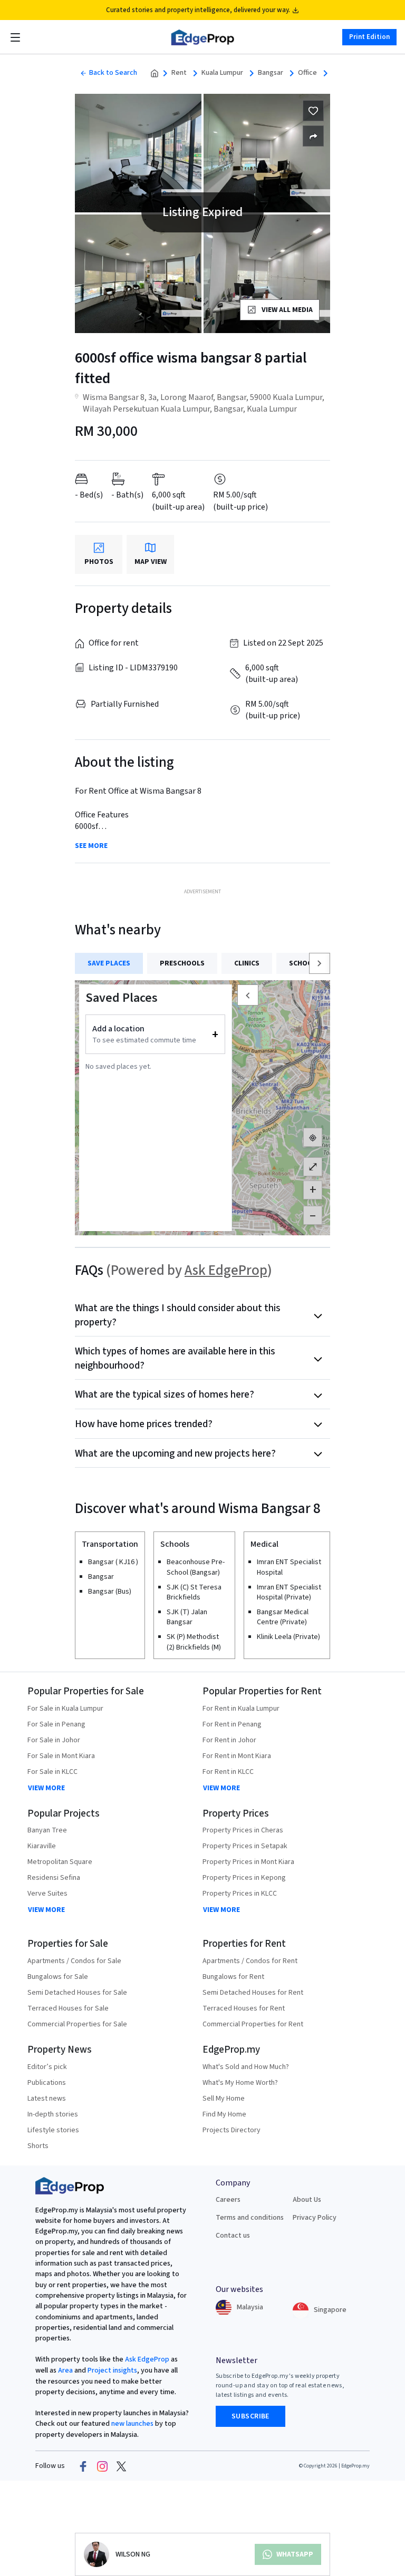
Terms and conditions (250, 2218)
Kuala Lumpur (222, 73)
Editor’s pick (47, 2067)
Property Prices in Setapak (245, 1846)
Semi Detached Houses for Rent (253, 1993)
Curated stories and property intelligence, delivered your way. (198, 10)
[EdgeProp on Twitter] (121, 2466)
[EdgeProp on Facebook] (83, 2466)
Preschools (182, 963)
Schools (305, 963)
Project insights (112, 2370)
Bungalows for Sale (58, 1977)
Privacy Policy (315, 2218)
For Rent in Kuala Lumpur (241, 1709)
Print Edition (369, 37)
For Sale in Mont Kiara (61, 1756)
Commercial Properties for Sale (77, 2024)
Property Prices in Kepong (244, 1878)
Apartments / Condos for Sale (74, 1961)
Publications (47, 2083)
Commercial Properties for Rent (253, 2024)
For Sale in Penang (56, 1724)
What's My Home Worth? (240, 2083)
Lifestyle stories (53, 2130)
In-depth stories (53, 2114)
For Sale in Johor (54, 1740)
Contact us (233, 2236)
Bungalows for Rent (233, 1977)
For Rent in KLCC (228, 1772)
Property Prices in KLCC (240, 1894)
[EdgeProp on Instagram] (102, 2466)
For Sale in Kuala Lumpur (65, 1709)
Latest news (47, 2099)
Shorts (38, 2146)
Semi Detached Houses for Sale (77, 1993)
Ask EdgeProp (226, 1270)
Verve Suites (47, 1894)
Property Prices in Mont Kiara (248, 1862)
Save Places (109, 963)
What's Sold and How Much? (246, 2067)
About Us (307, 2200)
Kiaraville (42, 1846)
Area (65, 2370)
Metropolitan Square (60, 1862)
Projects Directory (232, 2130)
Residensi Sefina (54, 1878)
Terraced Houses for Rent (244, 2008)
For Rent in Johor (229, 1740)
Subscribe (250, 2416)
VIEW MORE (46, 1788)
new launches (132, 2424)
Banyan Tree (47, 1830)
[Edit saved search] (313, 136)
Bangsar (271, 73)
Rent (179, 73)
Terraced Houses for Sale (68, 2008)
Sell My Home (224, 2099)
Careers (228, 2200)
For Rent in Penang (232, 1724)
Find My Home (224, 2114)
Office (307, 73)
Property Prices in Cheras (243, 1830)
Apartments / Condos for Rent (250, 1961)
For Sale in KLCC (52, 1772)
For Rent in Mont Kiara (237, 1756)
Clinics (247, 963)
